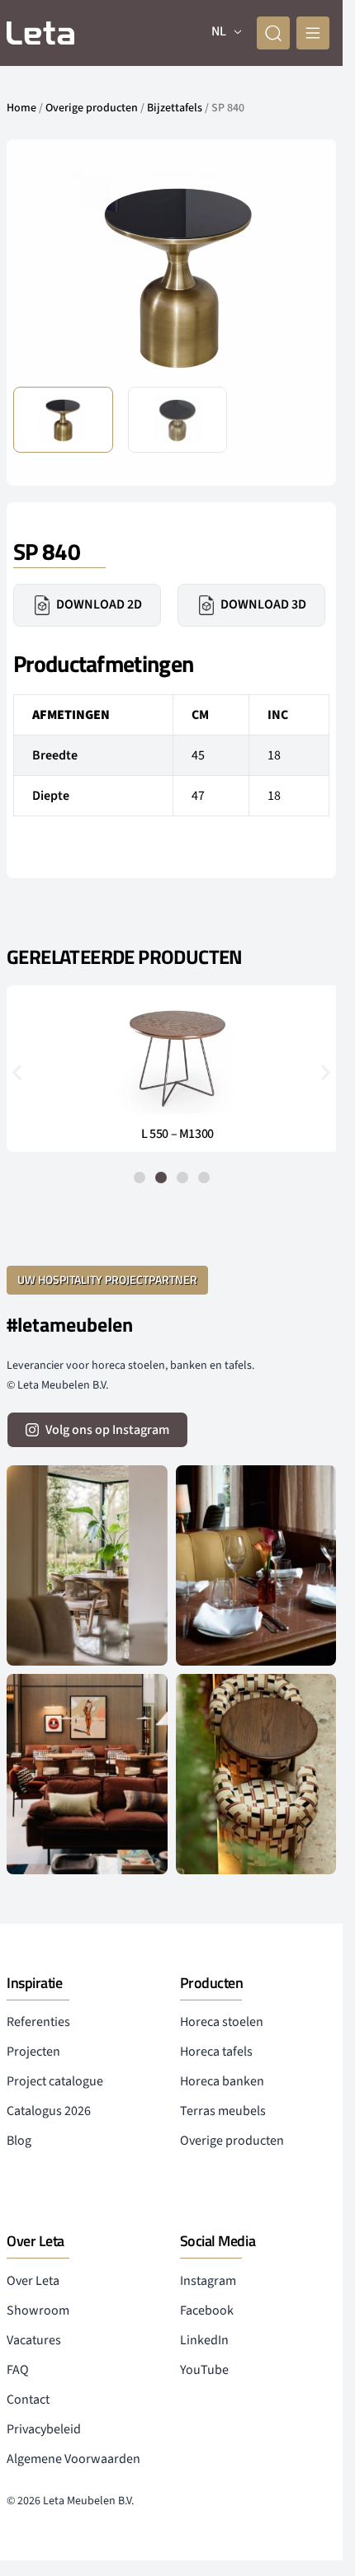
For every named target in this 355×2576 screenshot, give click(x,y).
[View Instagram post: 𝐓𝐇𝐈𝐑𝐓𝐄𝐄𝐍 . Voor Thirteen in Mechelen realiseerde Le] (256, 1774)
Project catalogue (55, 2081)
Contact (28, 2400)
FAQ (18, 2370)
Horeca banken (222, 2081)
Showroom (38, 2310)
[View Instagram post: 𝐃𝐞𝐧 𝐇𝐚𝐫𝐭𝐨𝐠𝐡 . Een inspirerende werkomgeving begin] (87, 1774)
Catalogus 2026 (49, 2111)
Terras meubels (223, 2111)
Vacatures (34, 2340)
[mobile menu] (313, 33)
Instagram (208, 2281)
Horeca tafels (216, 2052)
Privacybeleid (44, 2429)
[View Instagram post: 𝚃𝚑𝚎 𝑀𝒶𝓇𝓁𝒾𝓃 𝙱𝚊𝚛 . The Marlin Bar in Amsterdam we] (256, 1565)
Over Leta (33, 2281)
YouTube (204, 2370)
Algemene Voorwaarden (73, 2459)
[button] (304, 275)
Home (21, 108)
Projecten (33, 2052)
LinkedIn (204, 2340)
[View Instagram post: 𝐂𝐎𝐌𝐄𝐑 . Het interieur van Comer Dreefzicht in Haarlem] (87, 1565)
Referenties (38, 2022)
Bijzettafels (175, 108)
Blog (19, 2141)
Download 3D (263, 604)
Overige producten (92, 108)
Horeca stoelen (222, 2022)
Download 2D (99, 604)
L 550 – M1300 (172, 1134)
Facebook (207, 2310)
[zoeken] (273, 33)
